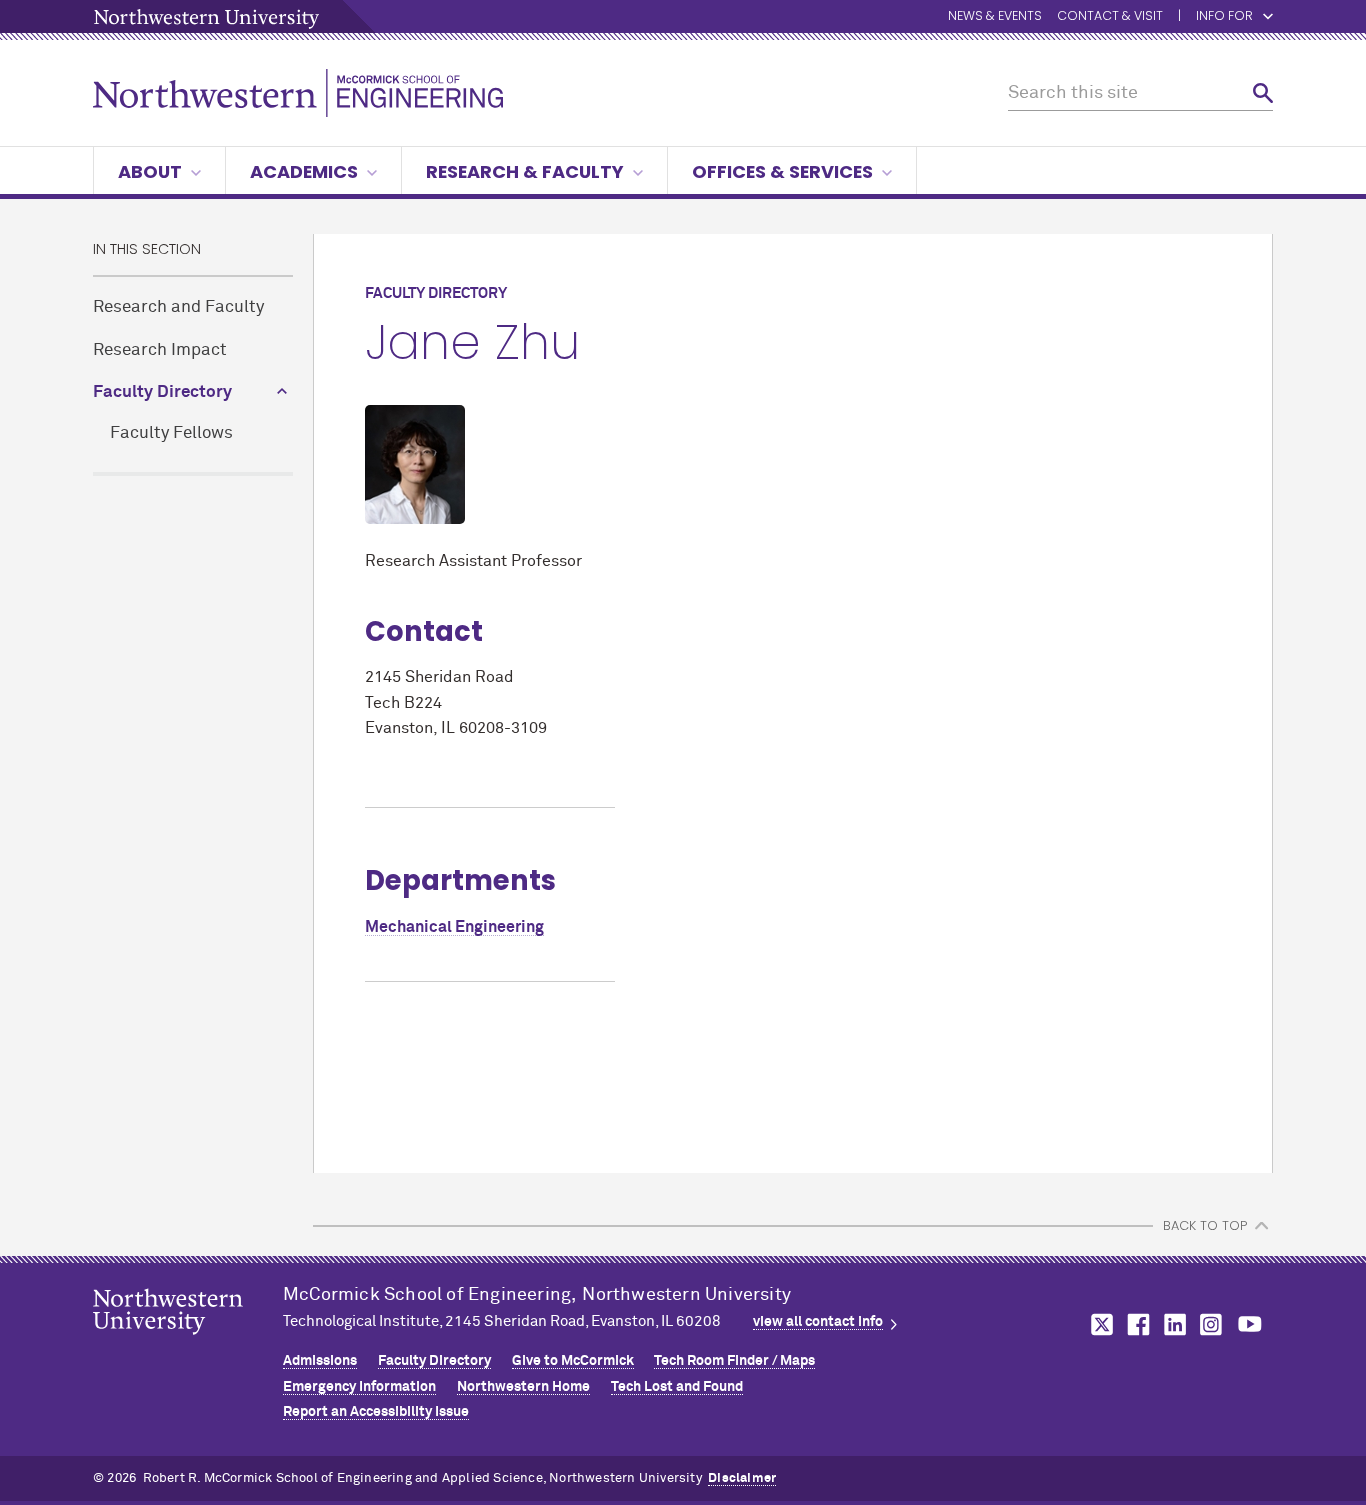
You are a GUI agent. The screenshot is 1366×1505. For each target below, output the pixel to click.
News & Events (995, 16)
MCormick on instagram (1212, 1324)
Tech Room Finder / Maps (734, 1361)
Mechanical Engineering (454, 927)
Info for (1224, 16)
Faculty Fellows (171, 433)
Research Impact (160, 350)
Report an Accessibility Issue (376, 1412)
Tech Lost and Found (677, 1387)
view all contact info (818, 1322)
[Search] (1263, 93)
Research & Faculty (525, 171)
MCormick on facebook (1136, 1324)
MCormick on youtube (1250, 1324)
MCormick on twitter (1098, 1324)
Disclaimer (742, 1478)
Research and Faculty (178, 307)
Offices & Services (782, 171)
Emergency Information (359, 1387)
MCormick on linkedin (1174, 1324)
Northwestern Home (523, 1387)
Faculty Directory (162, 392)
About (150, 171)
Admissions (320, 1361)
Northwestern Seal (188, 1343)
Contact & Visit (1110, 16)
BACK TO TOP (1205, 1225)
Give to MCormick (573, 1361)
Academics (304, 171)
